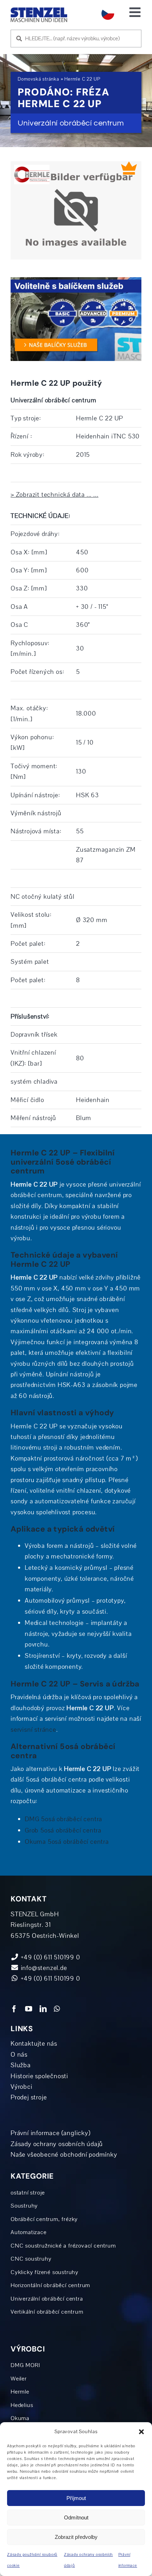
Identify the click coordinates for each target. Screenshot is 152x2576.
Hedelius (22, 2405)
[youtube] (29, 2009)
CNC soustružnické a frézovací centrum (63, 2246)
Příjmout (76, 2498)
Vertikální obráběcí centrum (47, 2312)
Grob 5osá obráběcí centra (63, 1830)
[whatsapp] (57, 2009)
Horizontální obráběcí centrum (50, 2285)
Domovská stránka (39, 79)
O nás (19, 2055)
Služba (21, 2065)
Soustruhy (24, 2206)
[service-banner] (76, 280)
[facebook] (14, 2009)
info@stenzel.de (43, 1968)
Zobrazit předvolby (76, 2537)
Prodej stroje (29, 2097)
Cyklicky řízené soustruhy (45, 2272)
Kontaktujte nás (34, 2044)
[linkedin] (43, 2009)
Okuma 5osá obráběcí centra (67, 1842)
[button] (141, 2432)
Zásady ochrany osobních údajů (57, 2144)
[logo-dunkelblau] (39, 10)
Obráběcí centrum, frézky (44, 2219)
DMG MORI (25, 2365)
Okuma (20, 2418)
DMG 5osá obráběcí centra (63, 1819)
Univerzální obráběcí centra (47, 2299)
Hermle (20, 2392)
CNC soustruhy (31, 2259)
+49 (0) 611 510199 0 (50, 1978)
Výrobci (22, 2087)
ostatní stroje (28, 2193)
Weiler (19, 2379)
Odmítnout (76, 2517)
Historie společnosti (39, 2076)
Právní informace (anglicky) (51, 2133)
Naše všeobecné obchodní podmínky (64, 2155)
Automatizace (29, 2232)
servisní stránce (33, 1730)
